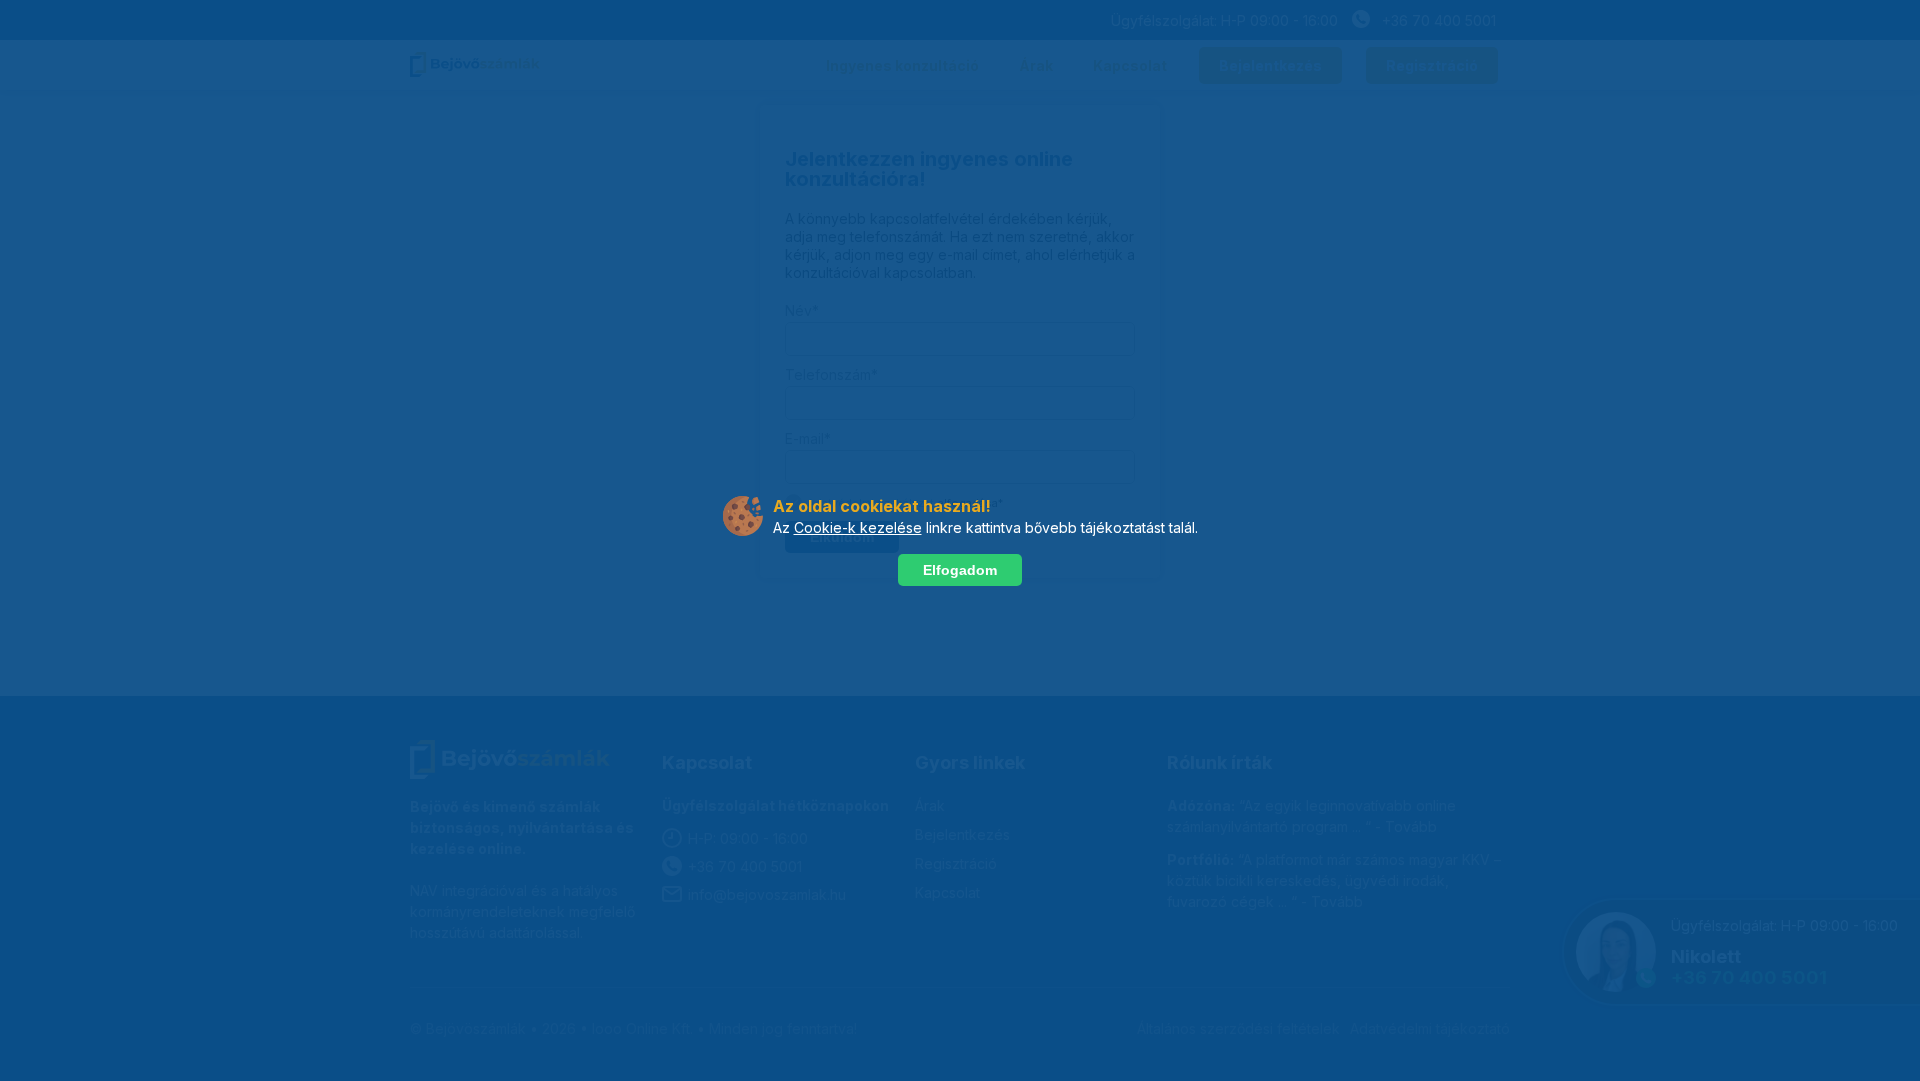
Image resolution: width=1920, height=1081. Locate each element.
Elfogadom (960, 570)
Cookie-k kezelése (858, 527)
